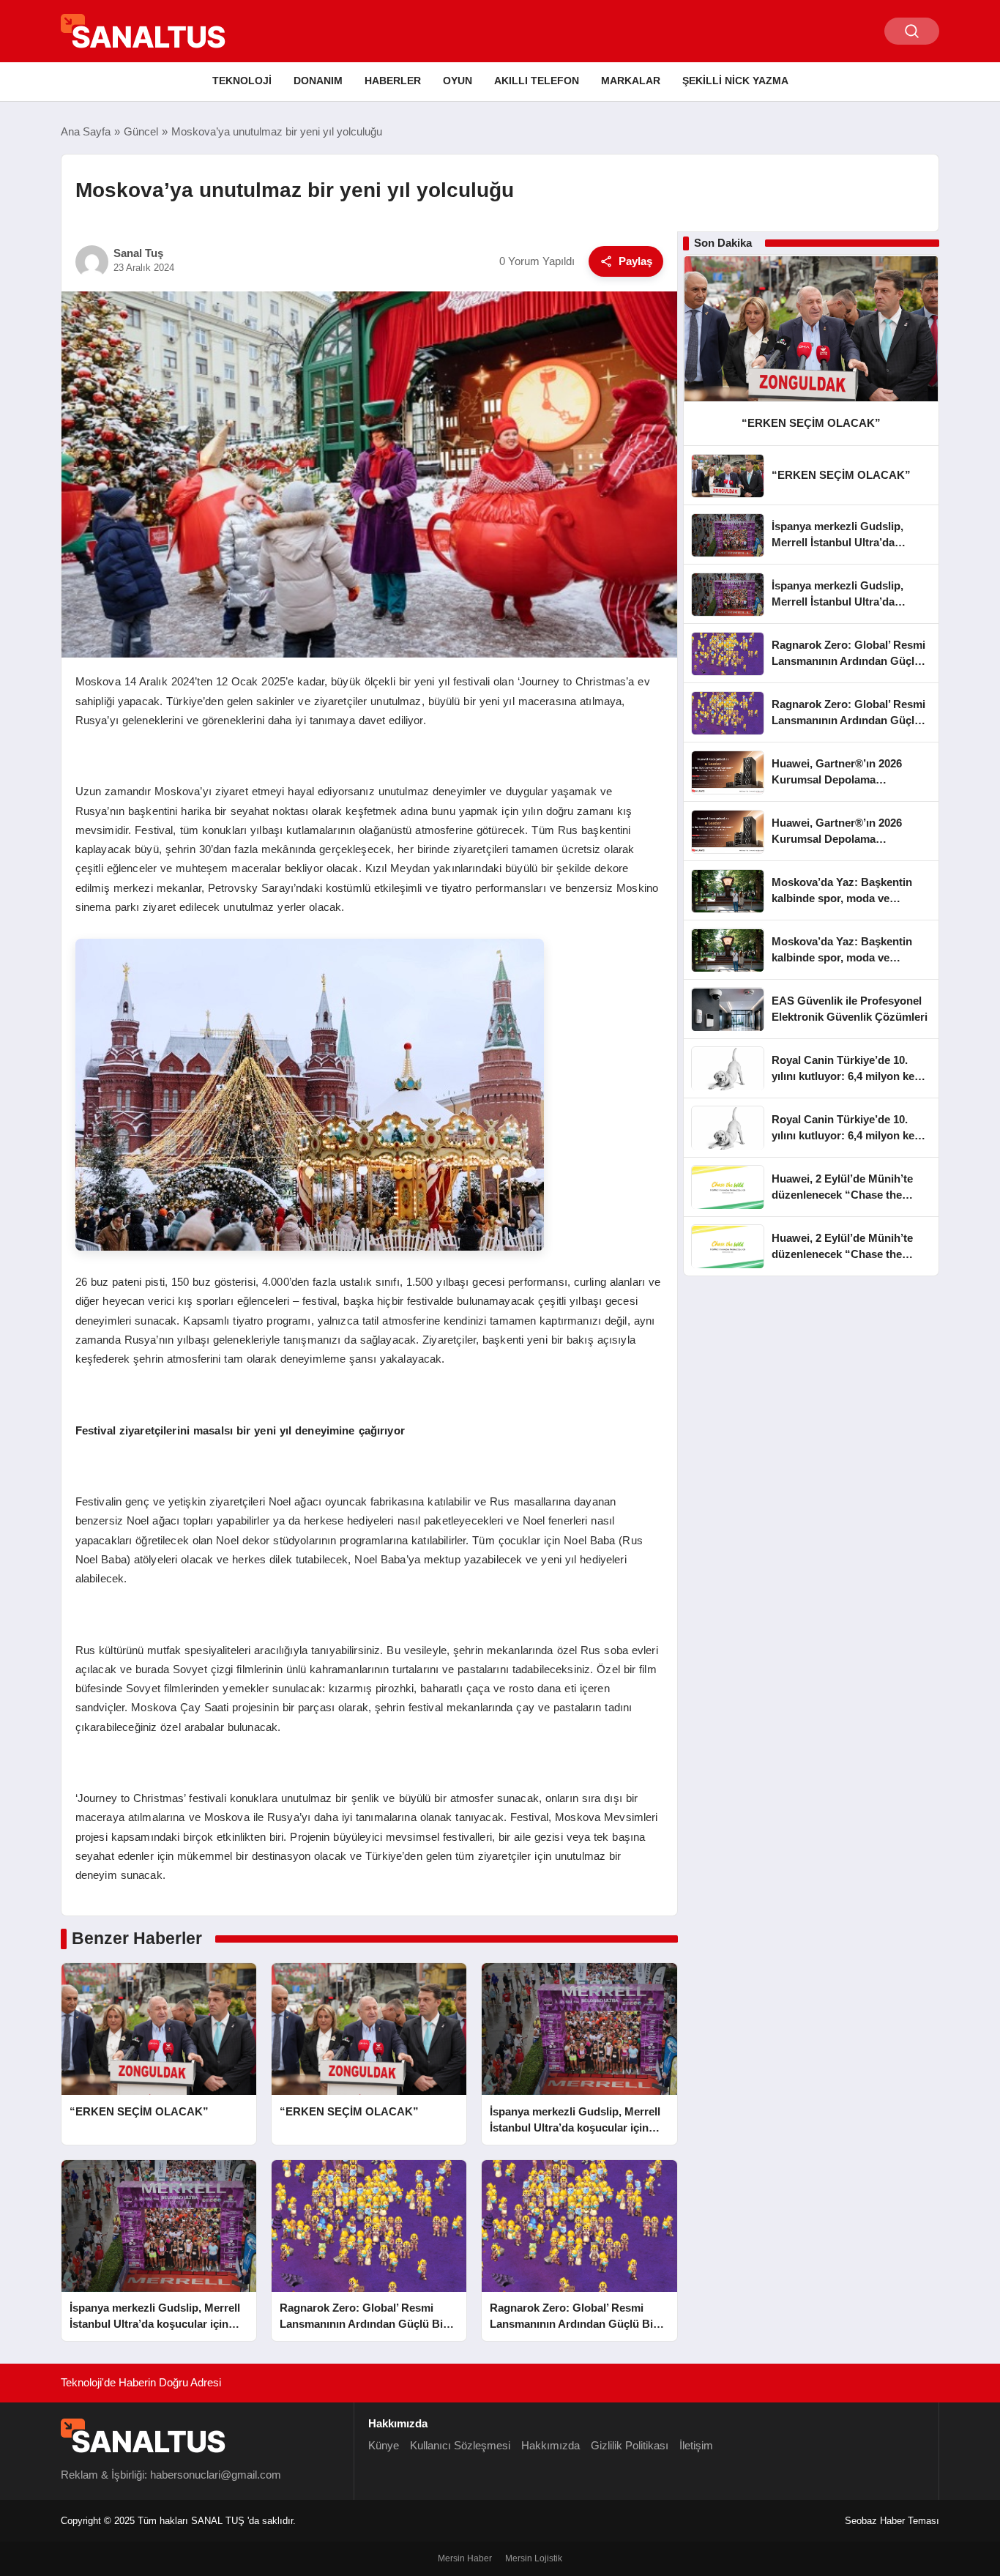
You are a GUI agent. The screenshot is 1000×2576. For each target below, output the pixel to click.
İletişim (696, 2445)
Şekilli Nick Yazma (735, 81)
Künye (384, 2445)
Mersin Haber (465, 2558)
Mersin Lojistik (534, 2558)
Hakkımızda (551, 2445)
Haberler (393, 81)
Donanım (318, 81)
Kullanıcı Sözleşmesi (460, 2445)
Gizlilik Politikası (630, 2445)
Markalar (631, 81)
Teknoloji (242, 81)
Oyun (458, 81)
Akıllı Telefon (537, 81)
